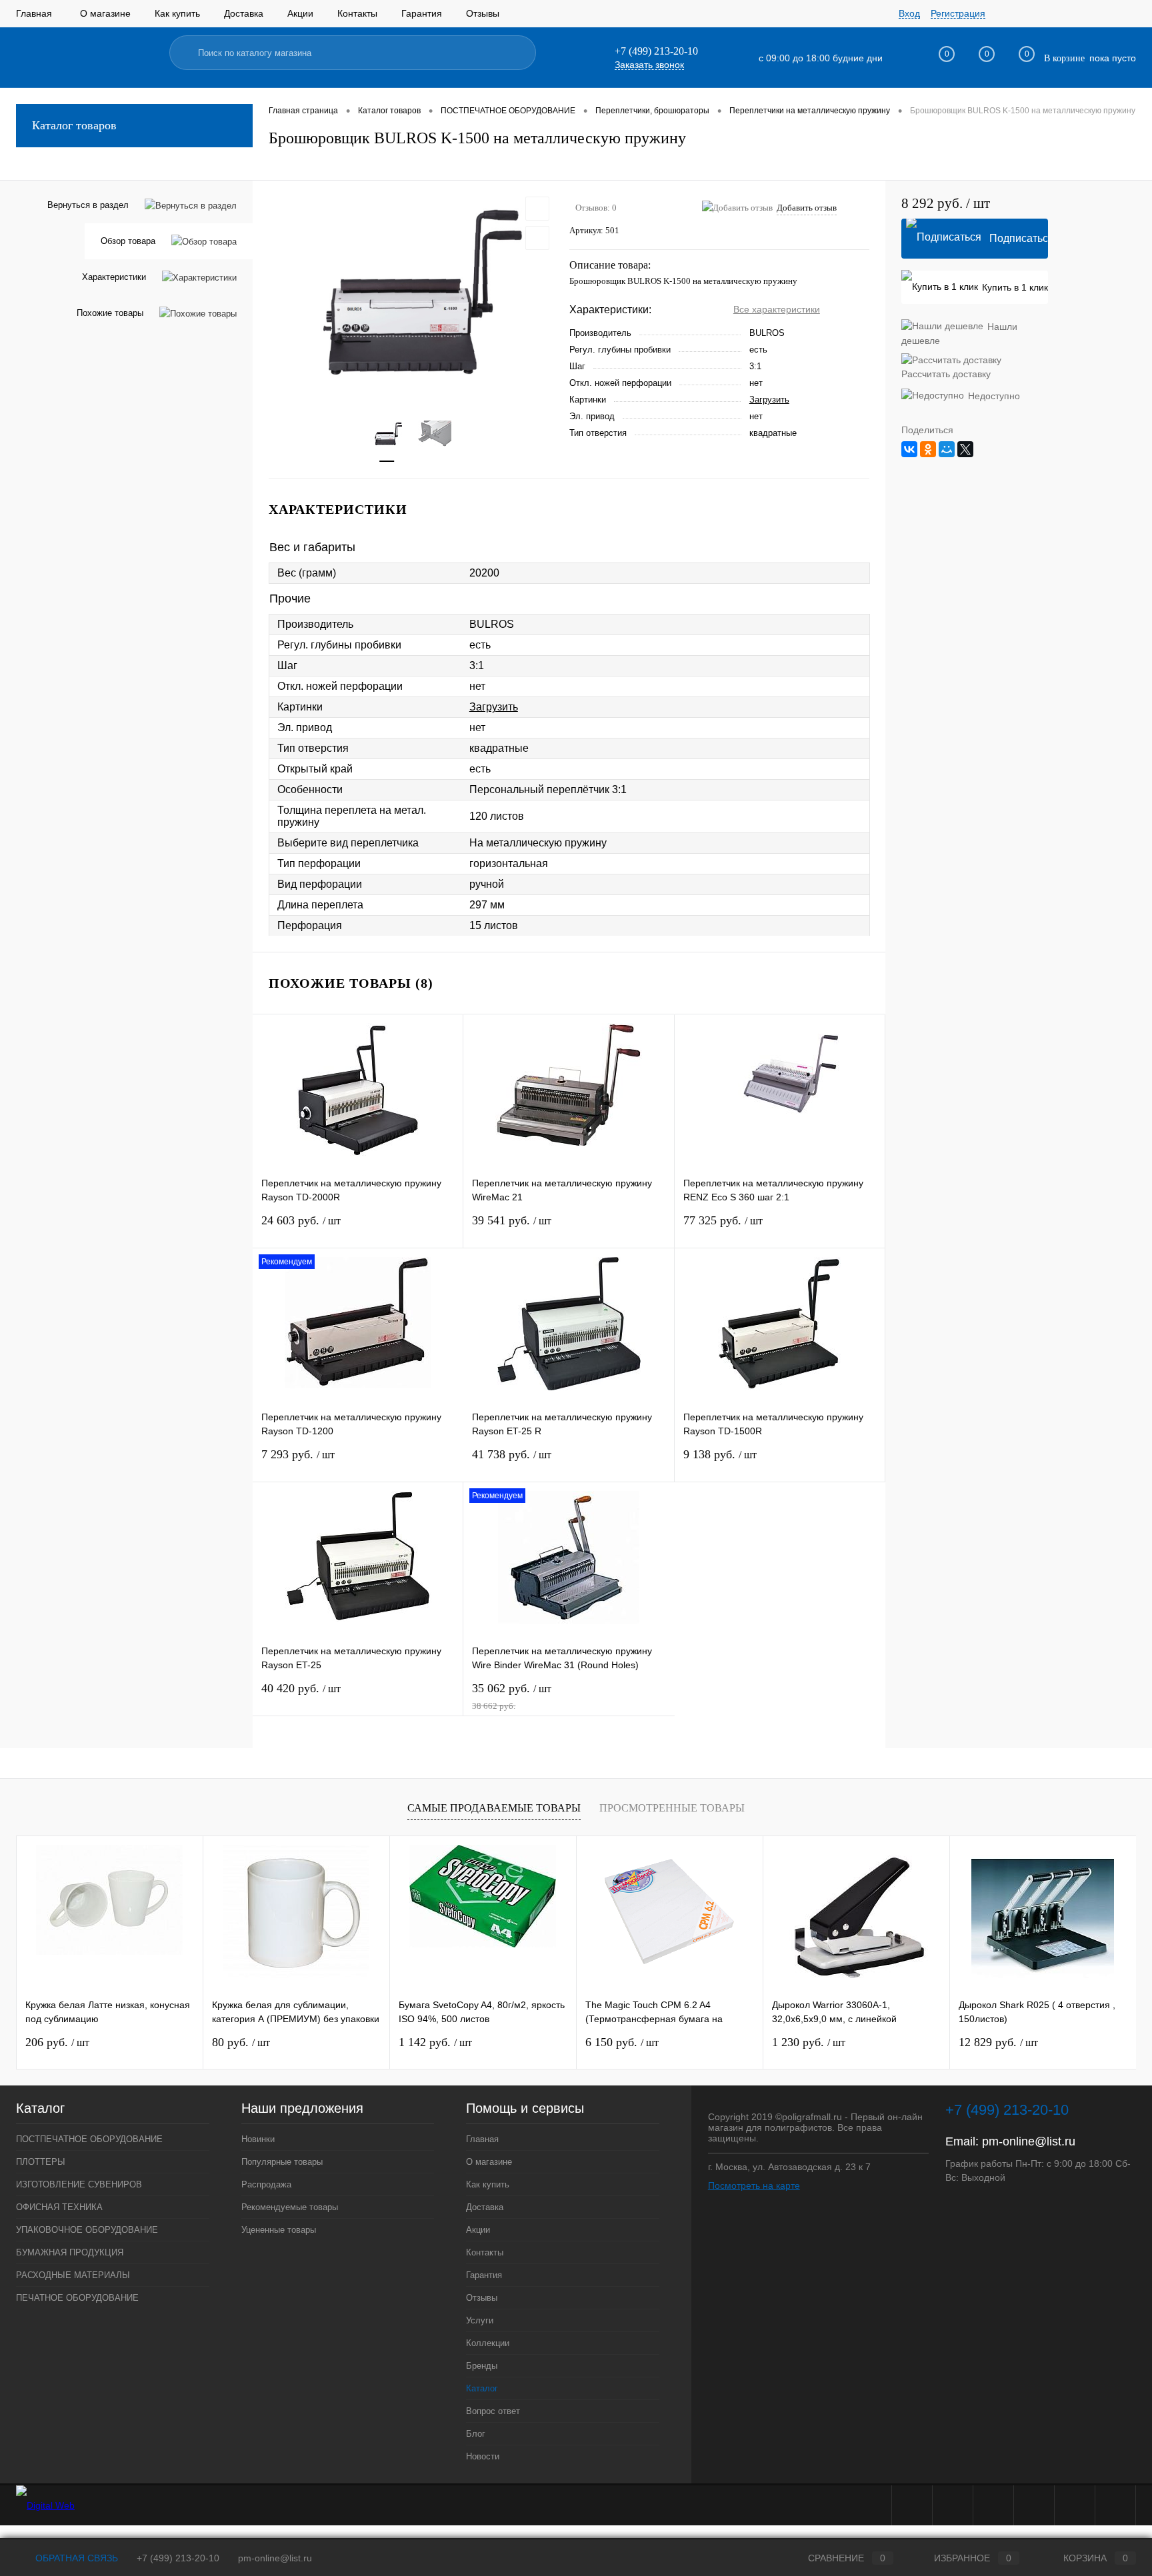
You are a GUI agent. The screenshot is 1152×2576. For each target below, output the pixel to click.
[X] (965, 449)
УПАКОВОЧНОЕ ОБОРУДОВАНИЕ (87, 2230)
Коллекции (488, 2343)
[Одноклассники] (928, 449)
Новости (483, 2456)
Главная (34, 13)
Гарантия (422, 13)
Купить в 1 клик (1015, 287)
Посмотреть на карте (754, 2185)
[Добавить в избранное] (537, 209)
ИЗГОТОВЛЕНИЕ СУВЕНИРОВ (79, 2184)
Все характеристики (777, 309)
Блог (476, 2434)
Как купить (177, 13)
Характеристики (114, 277)
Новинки (258, 2139)
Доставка (244, 13)
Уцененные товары (279, 2230)
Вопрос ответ (493, 2411)
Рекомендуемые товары (290, 2207)
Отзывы (483, 13)
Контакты (357, 13)
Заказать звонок (649, 65)
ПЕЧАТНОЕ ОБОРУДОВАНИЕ (77, 2298)
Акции (300, 13)
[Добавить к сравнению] (537, 238)
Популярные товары (282, 2162)
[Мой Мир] (947, 449)
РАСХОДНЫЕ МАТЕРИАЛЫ (73, 2275)
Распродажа (266, 2184)
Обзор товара (128, 241)
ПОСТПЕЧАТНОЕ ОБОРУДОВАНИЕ (89, 2139)
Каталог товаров (74, 125)
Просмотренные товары (672, 1808)
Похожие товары (110, 313)
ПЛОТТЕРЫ (41, 2162)
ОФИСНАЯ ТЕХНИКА (59, 2207)
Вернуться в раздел (88, 205)
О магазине (105, 13)
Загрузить (769, 400)
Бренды (482, 2366)
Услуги (480, 2320)
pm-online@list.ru (1029, 2141)
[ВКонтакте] (909, 449)
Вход (909, 13)
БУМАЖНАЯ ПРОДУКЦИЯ (70, 2252)
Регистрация (958, 13)
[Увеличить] (411, 293)
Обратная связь (75, 2558)
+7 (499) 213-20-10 (178, 2558)
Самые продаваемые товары (494, 1808)
